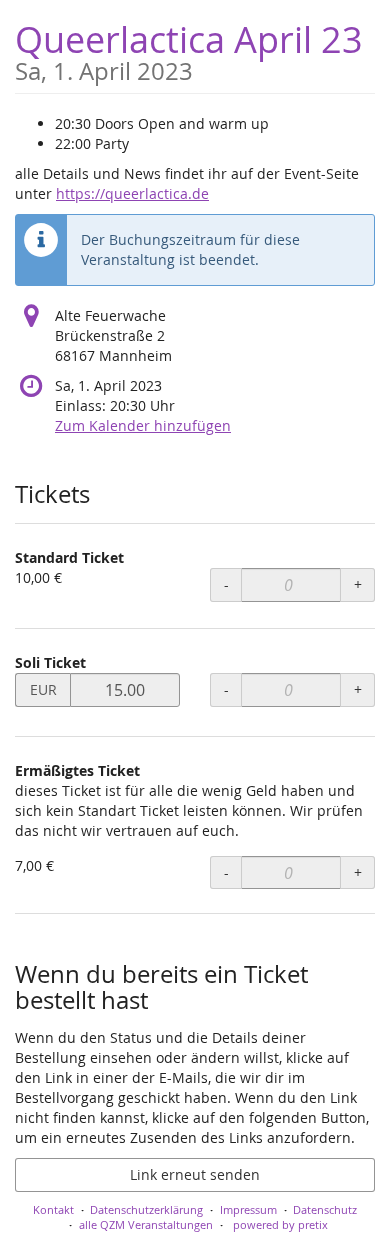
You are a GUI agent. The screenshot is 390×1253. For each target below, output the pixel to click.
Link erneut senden (195, 1174)
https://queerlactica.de (132, 193)
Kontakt (53, 1209)
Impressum (248, 1209)
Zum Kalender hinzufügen (143, 425)
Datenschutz (325, 1209)
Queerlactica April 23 (189, 49)
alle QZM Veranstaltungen (146, 1224)
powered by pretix (280, 1224)
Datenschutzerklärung (146, 1209)
